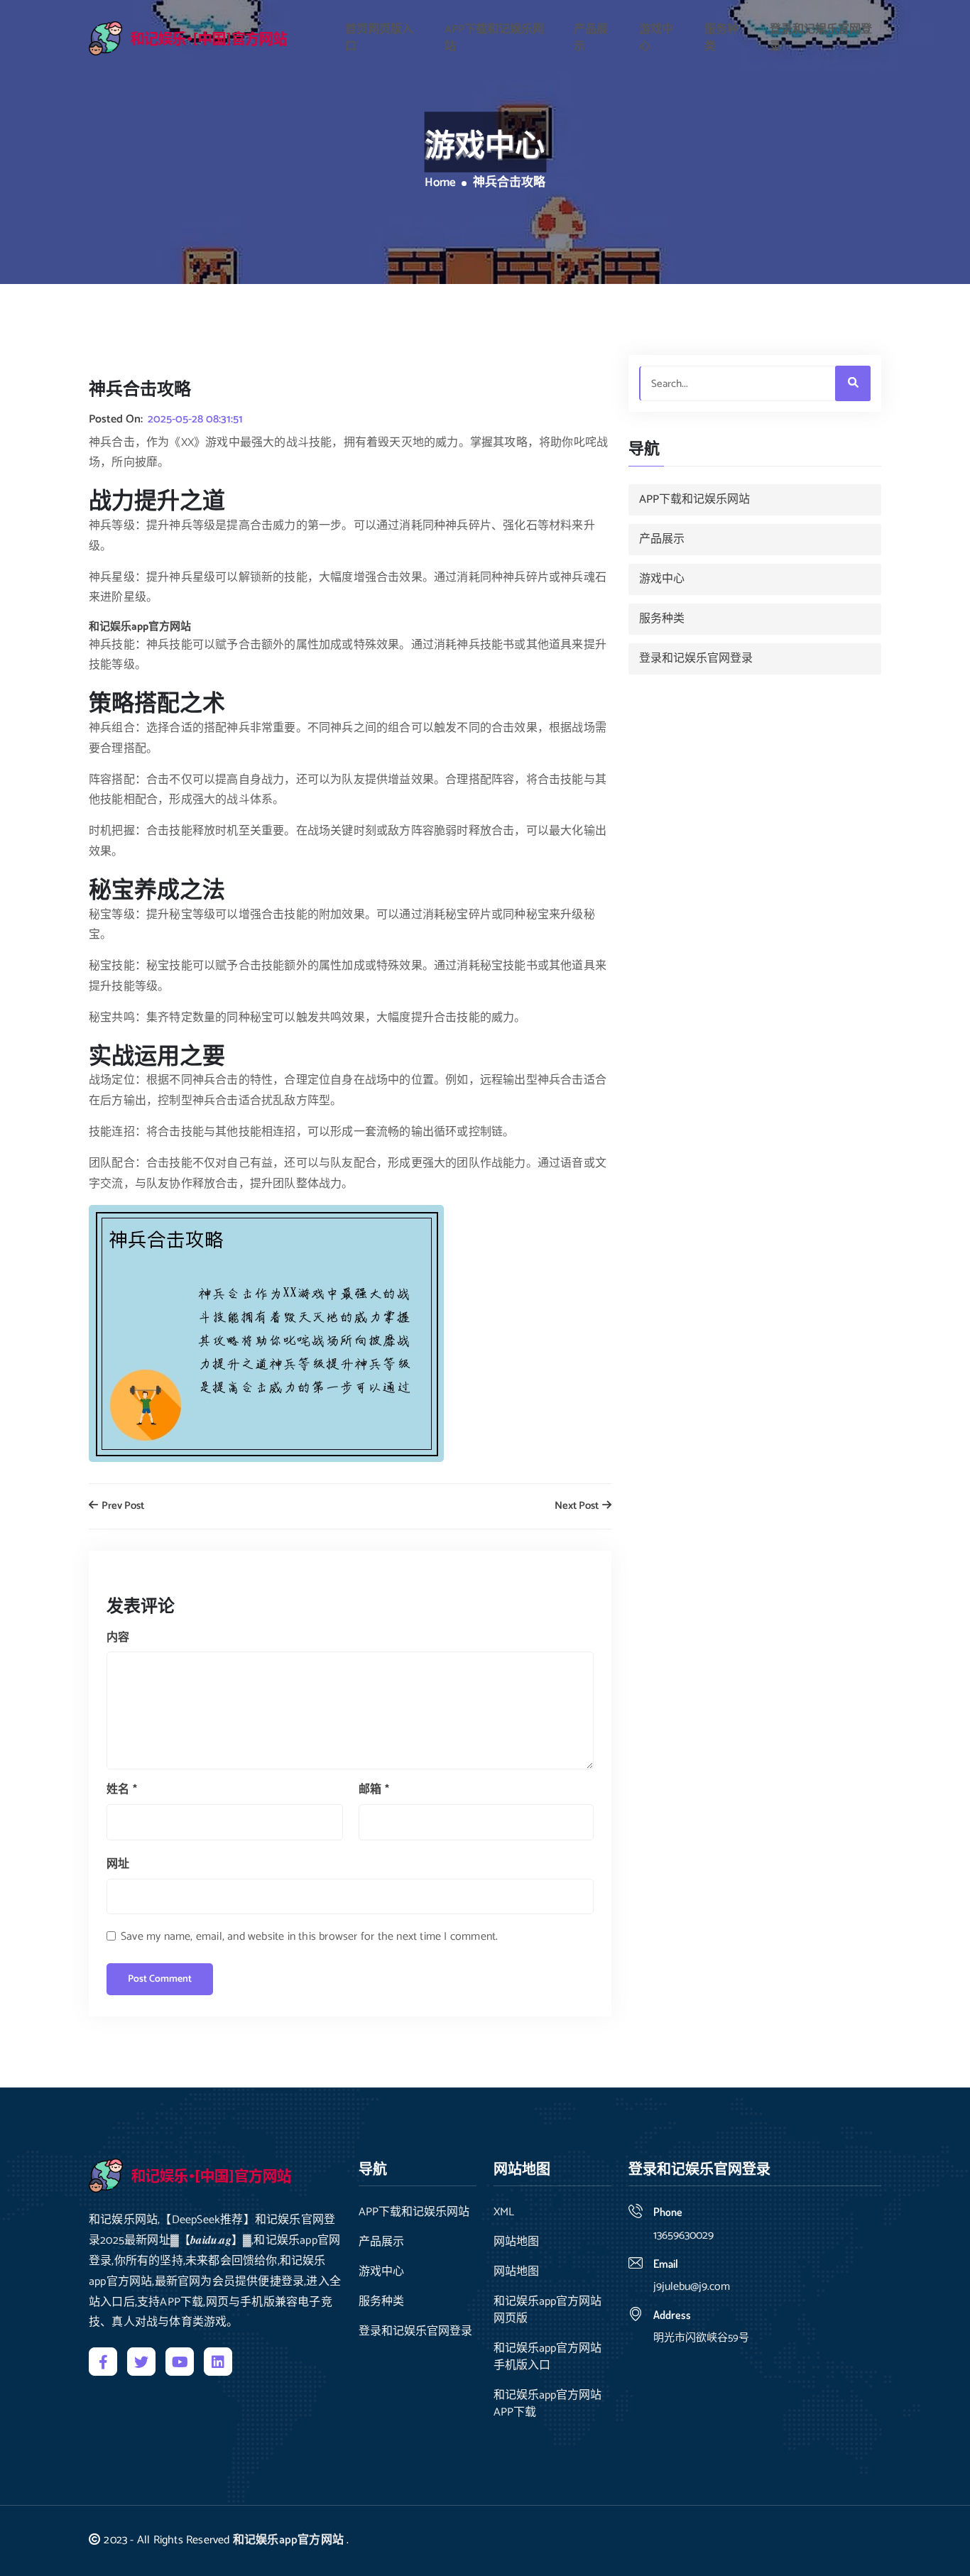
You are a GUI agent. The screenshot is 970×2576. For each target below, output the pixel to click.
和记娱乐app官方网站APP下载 (547, 2404)
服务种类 (721, 38)
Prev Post (122, 1506)
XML (504, 2212)
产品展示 (591, 38)
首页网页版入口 (379, 38)
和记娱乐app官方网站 (288, 2540)
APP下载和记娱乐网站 (494, 38)
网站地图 (516, 2242)
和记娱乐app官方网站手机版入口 (547, 2357)
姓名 (122, 1790)
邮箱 (374, 1790)
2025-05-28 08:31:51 (195, 420)
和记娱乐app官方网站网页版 (547, 2310)
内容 (118, 1638)
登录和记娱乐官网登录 (821, 38)
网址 (118, 1864)
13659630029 (683, 2236)
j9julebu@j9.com (692, 2287)
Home (440, 183)
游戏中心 (656, 38)
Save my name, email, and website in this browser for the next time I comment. (309, 1937)
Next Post (578, 1506)
